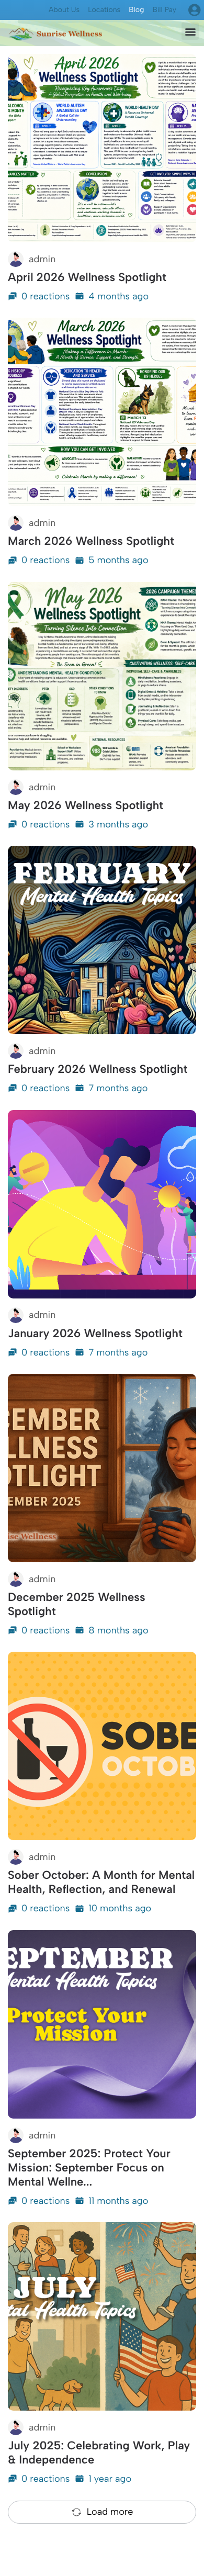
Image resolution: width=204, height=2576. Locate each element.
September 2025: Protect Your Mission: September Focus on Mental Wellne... (89, 2168)
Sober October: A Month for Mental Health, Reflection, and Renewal (101, 1882)
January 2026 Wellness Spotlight (95, 1333)
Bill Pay (164, 10)
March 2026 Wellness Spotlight (91, 541)
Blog (136, 10)
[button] (190, 31)
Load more (110, 2512)
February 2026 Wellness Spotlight (98, 1069)
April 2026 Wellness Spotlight (87, 277)
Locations (104, 10)
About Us (64, 10)
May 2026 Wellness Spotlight (86, 805)
